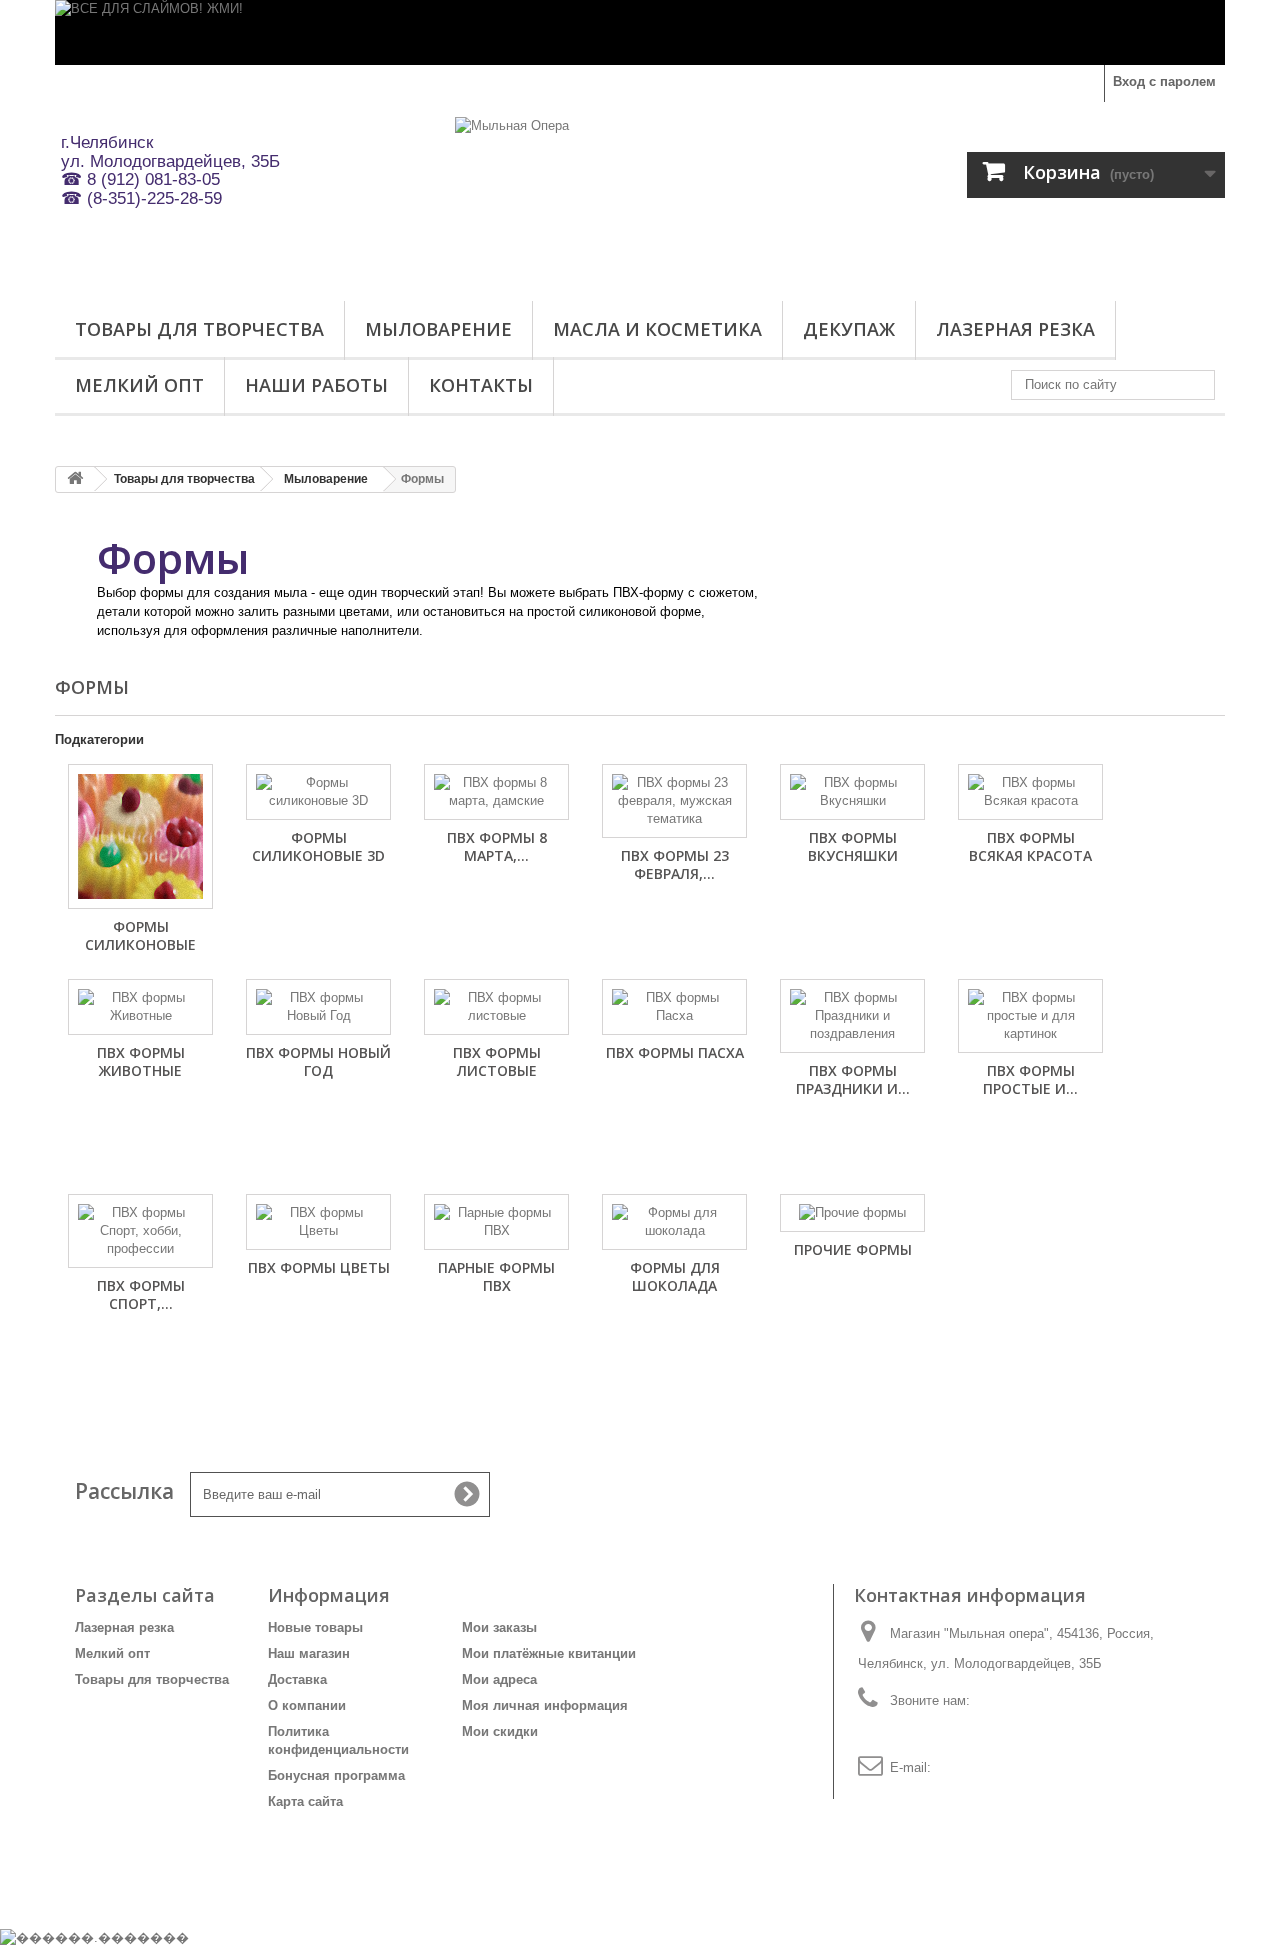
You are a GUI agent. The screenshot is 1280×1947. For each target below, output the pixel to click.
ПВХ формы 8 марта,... (497, 846)
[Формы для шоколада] (674, 1222)
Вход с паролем (1164, 81)
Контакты (481, 385)
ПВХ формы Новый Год (318, 1061)
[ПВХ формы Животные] (140, 1007)
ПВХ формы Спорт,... (141, 1294)
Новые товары (315, 1627)
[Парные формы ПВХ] (496, 1222)
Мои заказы (499, 1627)
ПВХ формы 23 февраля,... (675, 864)
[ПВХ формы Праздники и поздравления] (852, 1016)
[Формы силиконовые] (140, 836)
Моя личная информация (545, 1705)
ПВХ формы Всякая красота (1030, 846)
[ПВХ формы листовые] (496, 1007)
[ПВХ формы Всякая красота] (1030, 792)
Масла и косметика (657, 329)
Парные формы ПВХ (496, 1276)
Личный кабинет (539, 1595)
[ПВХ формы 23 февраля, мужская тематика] (674, 801)
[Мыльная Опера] (640, 196)
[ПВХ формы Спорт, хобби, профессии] (140, 1231)
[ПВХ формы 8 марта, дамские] (496, 792)
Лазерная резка (1015, 329)
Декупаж (849, 329)
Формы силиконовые (140, 935)
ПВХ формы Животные (141, 1061)
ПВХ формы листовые (497, 1061)
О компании (307, 1705)
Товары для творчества (199, 329)
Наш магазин (309, 1653)
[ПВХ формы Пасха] (674, 1007)
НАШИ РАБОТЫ (316, 385)
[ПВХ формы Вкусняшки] (852, 792)
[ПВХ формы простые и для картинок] (1030, 1016)
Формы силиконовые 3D (318, 846)
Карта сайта (305, 1801)
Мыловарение (438, 329)
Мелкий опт (139, 385)
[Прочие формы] (852, 1213)
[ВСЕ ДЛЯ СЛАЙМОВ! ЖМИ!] (640, 32)
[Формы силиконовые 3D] (318, 792)
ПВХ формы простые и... (1030, 1079)
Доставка (297, 1679)
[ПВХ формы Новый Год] (318, 1007)
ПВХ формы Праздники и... (853, 1079)
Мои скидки (500, 1731)
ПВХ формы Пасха (675, 1052)
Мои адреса (499, 1679)
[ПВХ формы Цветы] (318, 1222)
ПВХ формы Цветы (319, 1267)
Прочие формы (853, 1249)
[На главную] (75, 479)
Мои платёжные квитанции (549, 1653)
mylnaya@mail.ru (985, 1767)
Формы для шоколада (675, 1276)
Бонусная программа (336, 1775)
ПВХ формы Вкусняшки (853, 846)
